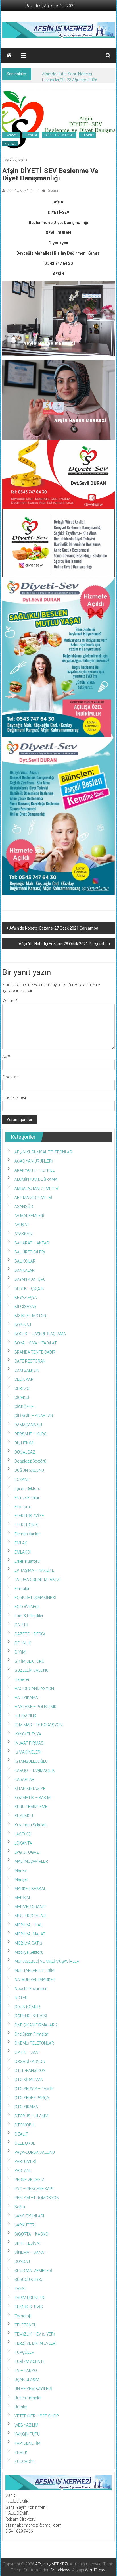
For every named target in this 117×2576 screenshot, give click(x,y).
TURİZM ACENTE (30, 2361)
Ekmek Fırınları (27, 1498)
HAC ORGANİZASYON (34, 1689)
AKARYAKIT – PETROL (35, 1170)
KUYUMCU (24, 1816)
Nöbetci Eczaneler (31, 1989)
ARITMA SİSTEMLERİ (33, 1197)
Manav (21, 1870)
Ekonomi (11, 135)
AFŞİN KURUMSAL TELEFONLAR (43, 1152)
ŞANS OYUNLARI (29, 2216)
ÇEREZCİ (22, 1388)
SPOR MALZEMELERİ (33, 2271)
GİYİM (20, 1652)
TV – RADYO (26, 2371)
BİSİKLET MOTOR (30, 1316)
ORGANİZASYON (30, 2061)
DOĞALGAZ (25, 1452)
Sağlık (20, 2207)
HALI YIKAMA (26, 1698)
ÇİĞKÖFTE (24, 1407)
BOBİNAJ (23, 1325)
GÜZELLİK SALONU (59, 135)
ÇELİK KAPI (24, 1379)
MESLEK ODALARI (30, 1916)
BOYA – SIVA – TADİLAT (36, 1343)
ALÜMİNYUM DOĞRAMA (36, 1179)
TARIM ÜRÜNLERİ (30, 2298)
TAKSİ (20, 2289)
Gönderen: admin (20, 191)
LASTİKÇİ (23, 1834)
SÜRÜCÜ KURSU (29, 2280)
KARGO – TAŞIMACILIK (35, 1770)
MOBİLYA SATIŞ (28, 1943)
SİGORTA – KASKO (31, 2234)
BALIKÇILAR (25, 1261)
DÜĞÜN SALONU (29, 1470)
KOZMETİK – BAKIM (33, 1798)
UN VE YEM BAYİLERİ (33, 2389)
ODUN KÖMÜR (27, 2007)
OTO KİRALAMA (29, 2080)
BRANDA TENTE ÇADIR (35, 1352)
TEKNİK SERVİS (29, 2307)
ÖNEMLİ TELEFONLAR (34, 2043)
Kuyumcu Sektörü (31, 1825)
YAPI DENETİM (28, 2443)
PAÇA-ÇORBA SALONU (35, 2152)
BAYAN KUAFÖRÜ (30, 1279)
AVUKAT (22, 1225)
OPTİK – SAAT (27, 2052)
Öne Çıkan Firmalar (31, 2034)
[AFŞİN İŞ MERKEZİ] (9, 55)
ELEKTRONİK (26, 1525)
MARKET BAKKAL (30, 1889)
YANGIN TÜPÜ (27, 2434)
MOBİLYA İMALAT (30, 1934)
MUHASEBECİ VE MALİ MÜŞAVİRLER (47, 1961)
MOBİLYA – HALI (29, 1925)
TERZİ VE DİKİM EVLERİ (35, 2343)
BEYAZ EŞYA (26, 1298)
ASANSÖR (24, 1207)
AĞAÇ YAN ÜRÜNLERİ (34, 1161)
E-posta (11, 1077)
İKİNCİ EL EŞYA (28, 1734)
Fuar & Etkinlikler (29, 1616)
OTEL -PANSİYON (30, 2070)
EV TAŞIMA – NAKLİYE (34, 1570)
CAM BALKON (27, 1370)
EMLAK (21, 1543)
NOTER (21, 1998)
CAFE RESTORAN (30, 1361)
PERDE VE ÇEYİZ (29, 2180)
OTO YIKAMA (26, 2107)
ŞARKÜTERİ (25, 2225)
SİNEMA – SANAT (30, 2252)
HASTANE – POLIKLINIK (35, 1707)
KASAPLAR (24, 1779)
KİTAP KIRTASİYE (30, 1789)
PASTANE (23, 2170)
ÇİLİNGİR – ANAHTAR (34, 1416)
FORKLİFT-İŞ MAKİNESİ (35, 1598)
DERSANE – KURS (31, 1434)
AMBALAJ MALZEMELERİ (37, 1188)
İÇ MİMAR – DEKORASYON (38, 1725)
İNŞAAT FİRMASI (29, 1743)
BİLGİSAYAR (25, 1307)
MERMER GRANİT (30, 1907)
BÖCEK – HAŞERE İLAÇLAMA (40, 1334)
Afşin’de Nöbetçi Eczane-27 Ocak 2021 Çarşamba (54, 928)
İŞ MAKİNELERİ (28, 1752)
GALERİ (21, 1625)
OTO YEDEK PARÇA (32, 2098)
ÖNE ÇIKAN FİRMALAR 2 (36, 2025)
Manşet (10, 144)
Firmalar (31, 135)
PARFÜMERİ (25, 2161)
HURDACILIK (25, 1716)
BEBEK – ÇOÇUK (29, 1288)
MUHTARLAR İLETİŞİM (35, 1970)
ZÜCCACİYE (25, 2461)
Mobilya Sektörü (29, 1952)
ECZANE (22, 1479)
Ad (6, 1057)
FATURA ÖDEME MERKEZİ (38, 1579)
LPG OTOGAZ (27, 1852)
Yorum (10, 1001)
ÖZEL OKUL (25, 2143)
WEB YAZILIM (26, 2425)
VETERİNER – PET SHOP (37, 2416)
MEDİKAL (23, 1898)
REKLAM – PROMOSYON (37, 2198)
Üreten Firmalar (28, 2398)
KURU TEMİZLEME (31, 1807)
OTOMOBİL (25, 2125)
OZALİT (21, 2134)
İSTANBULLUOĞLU (31, 1761)
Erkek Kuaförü (27, 1561)
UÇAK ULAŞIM (27, 2380)
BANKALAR (25, 1270)
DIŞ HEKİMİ (24, 1443)
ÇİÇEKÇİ (22, 1398)
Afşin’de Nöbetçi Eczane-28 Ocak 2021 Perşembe (63, 944)
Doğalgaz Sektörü (30, 1461)
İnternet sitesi (14, 1097)
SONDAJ (22, 2261)
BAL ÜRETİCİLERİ (30, 1252)
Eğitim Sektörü (27, 1488)
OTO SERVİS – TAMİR (34, 2089)
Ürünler (21, 2407)
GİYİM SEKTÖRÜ (29, 1661)
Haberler (87, 135)
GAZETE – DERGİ (30, 1634)
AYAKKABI (24, 1234)
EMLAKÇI (23, 1552)
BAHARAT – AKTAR (32, 1243)
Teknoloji (23, 2316)
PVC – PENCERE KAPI (34, 2189)
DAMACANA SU (28, 1425)
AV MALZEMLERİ (29, 1216)
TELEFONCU (26, 2325)
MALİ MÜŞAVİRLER (31, 1861)
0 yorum (54, 191)
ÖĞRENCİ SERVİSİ (31, 2016)
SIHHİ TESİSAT (28, 2243)
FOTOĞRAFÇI (27, 1607)
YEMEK (21, 2452)
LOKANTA (23, 1843)
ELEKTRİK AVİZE (29, 1516)
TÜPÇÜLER (24, 2352)
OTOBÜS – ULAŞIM (31, 2116)
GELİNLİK (23, 1643)
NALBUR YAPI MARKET (35, 1980)
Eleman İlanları (28, 1534)
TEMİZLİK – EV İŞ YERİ (35, 2334)
